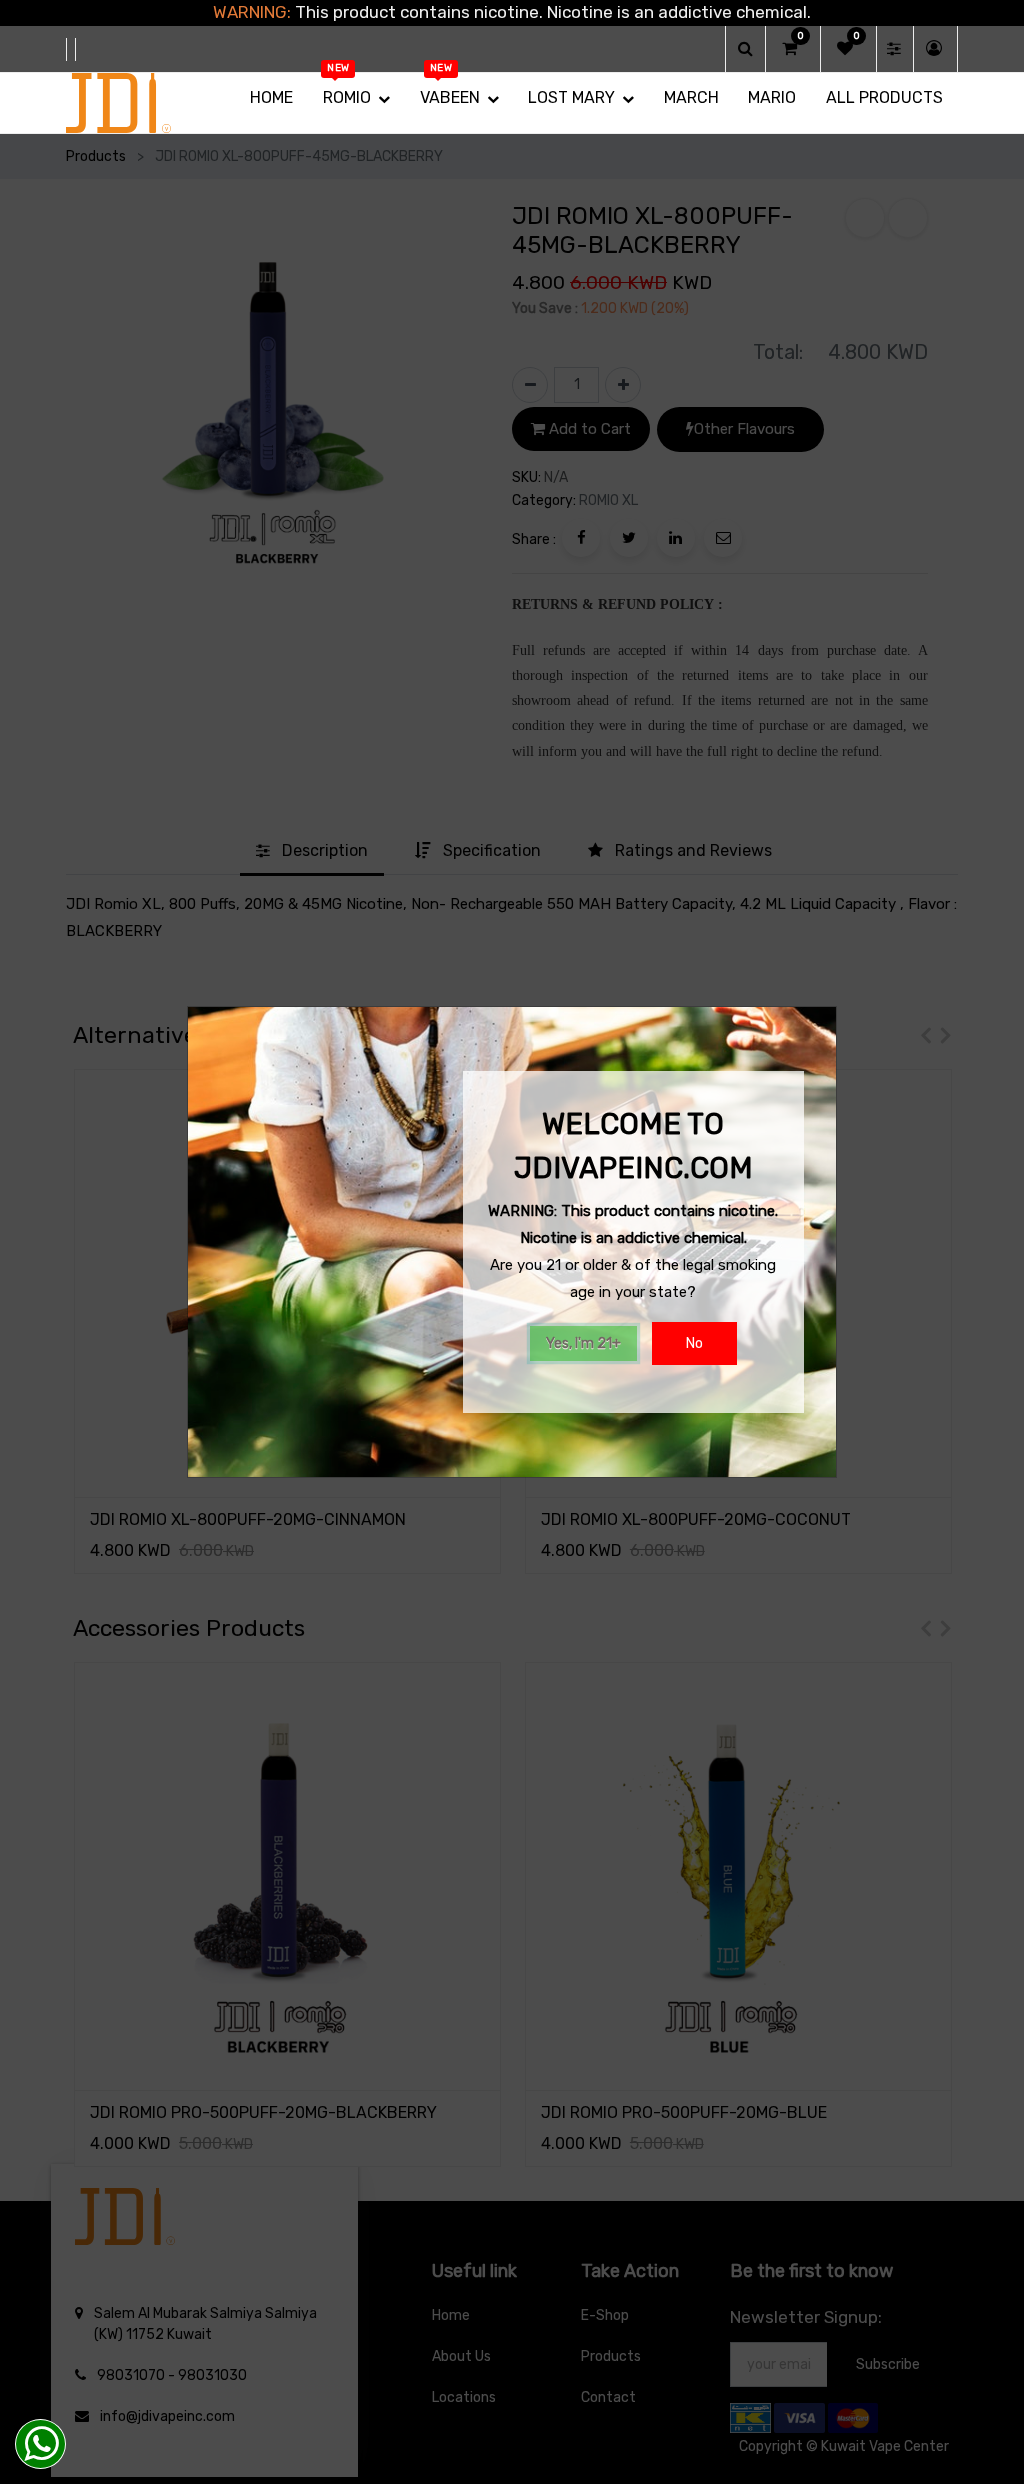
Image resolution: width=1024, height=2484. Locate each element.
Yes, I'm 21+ (583, 1343)
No (694, 1343)
